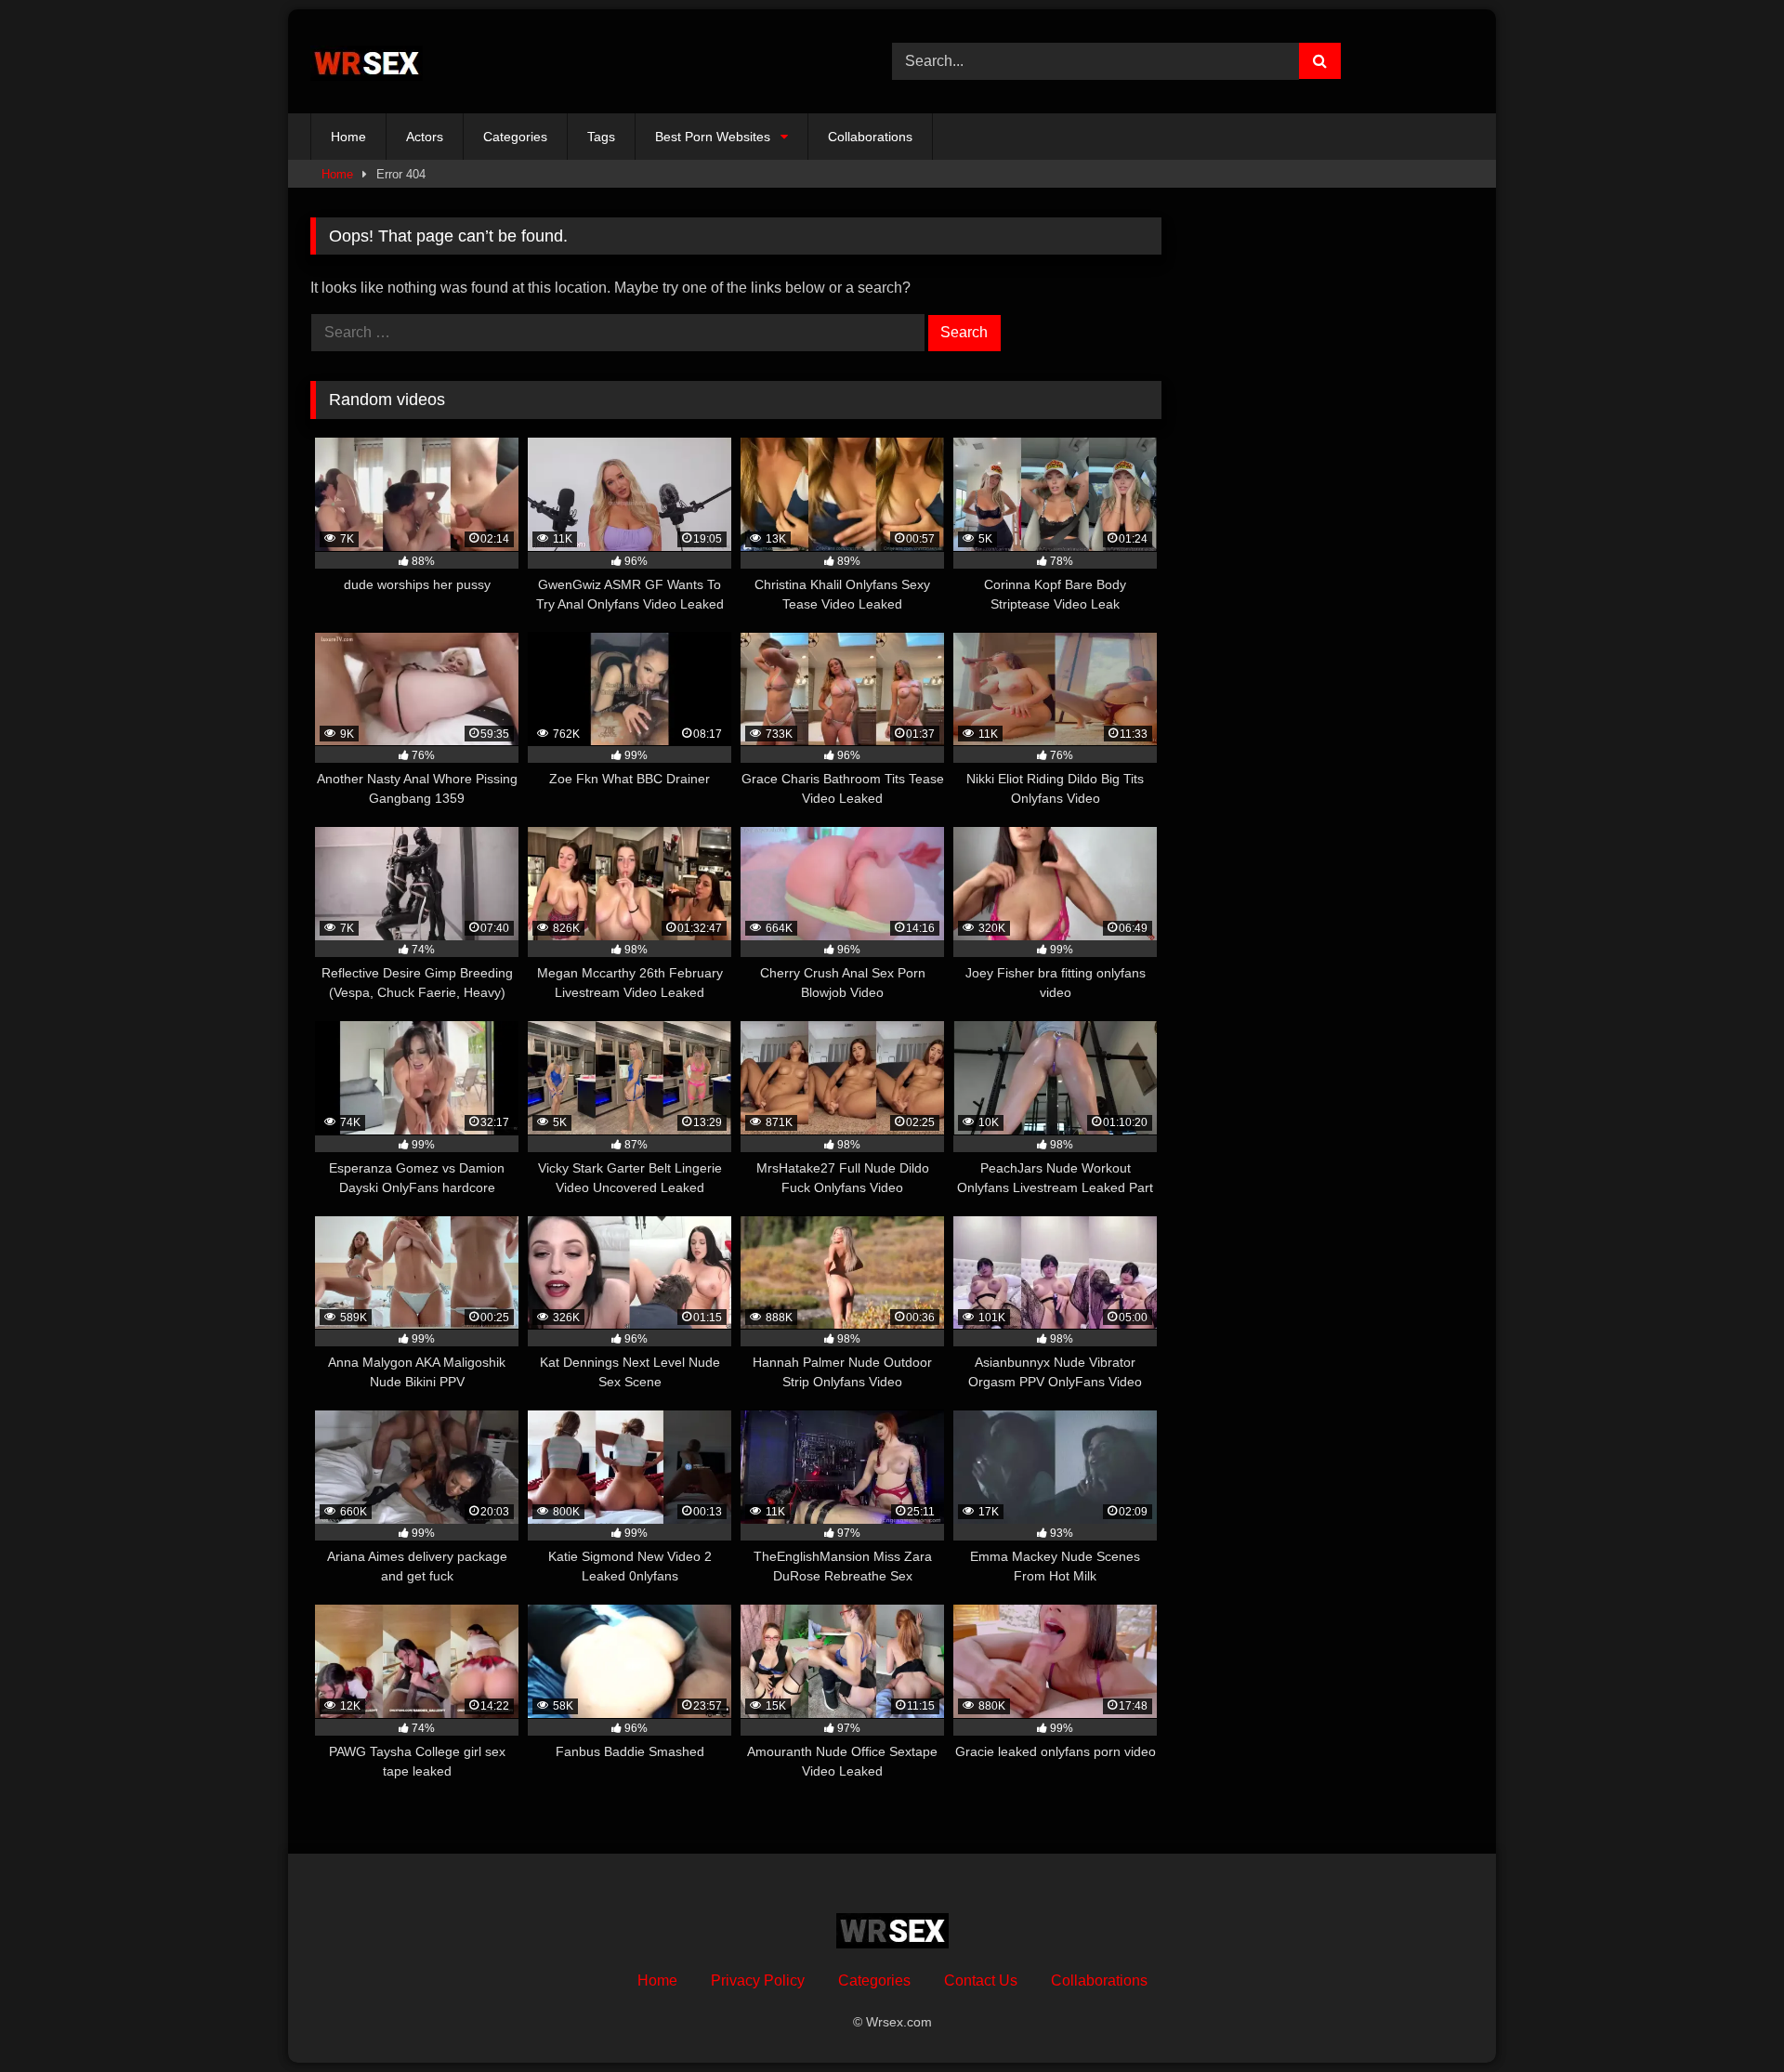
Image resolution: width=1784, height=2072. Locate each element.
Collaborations (870, 137)
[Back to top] (1726, 2017)
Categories (515, 137)
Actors (425, 137)
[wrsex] (367, 62)
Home (348, 137)
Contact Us (981, 1980)
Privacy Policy (758, 1980)
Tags (601, 137)
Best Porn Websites (713, 137)
